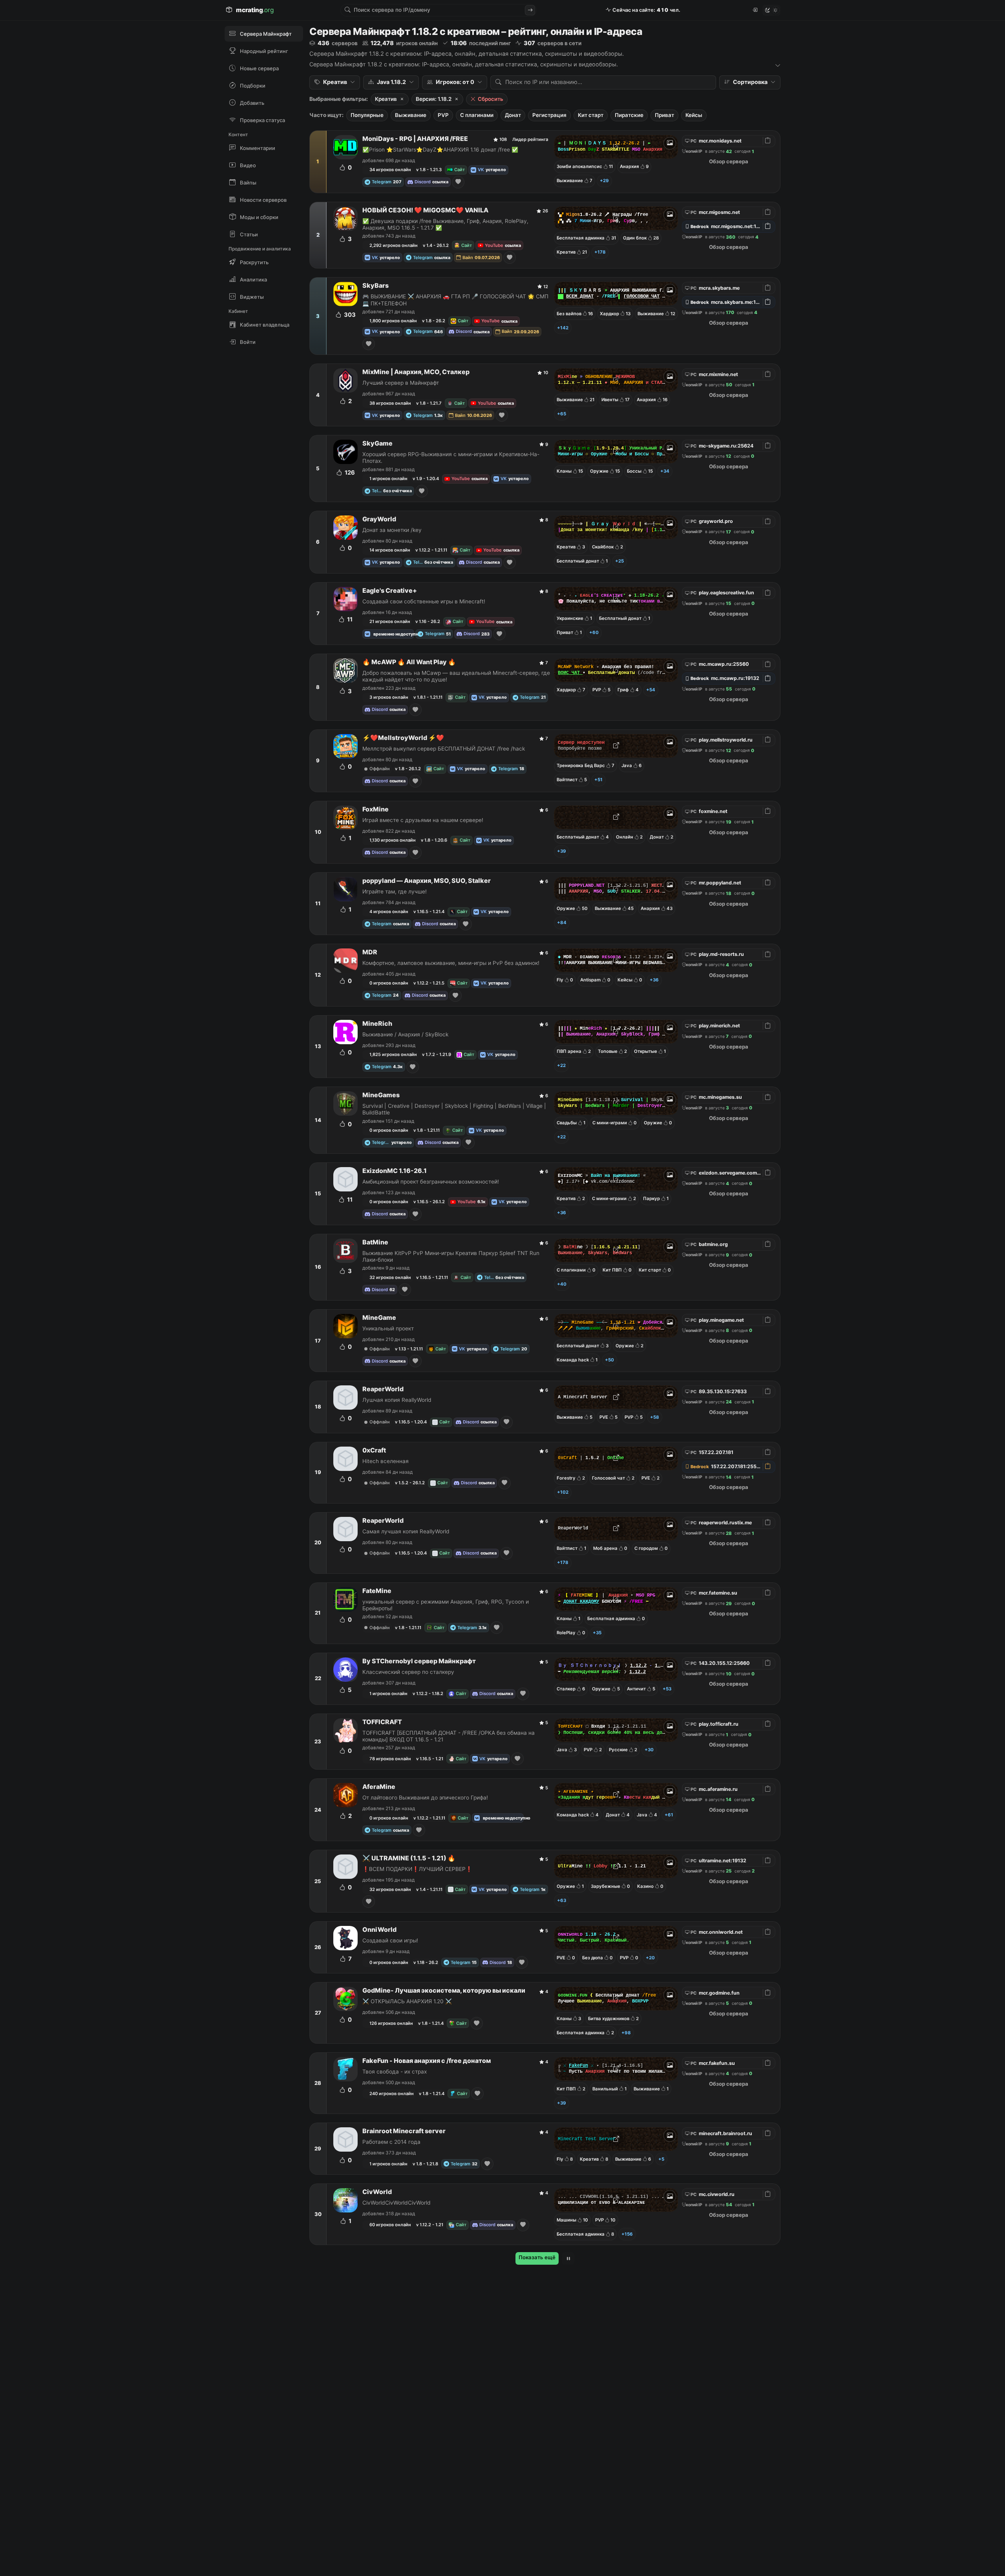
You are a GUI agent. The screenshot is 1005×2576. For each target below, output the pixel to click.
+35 (597, 1633)
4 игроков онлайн (389, 912)
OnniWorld (379, 1930)
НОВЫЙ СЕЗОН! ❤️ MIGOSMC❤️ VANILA (425, 210)
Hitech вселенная (386, 1461)
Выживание (411, 115)
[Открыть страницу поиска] (530, 10)
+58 (655, 1417)
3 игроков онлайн (389, 697)
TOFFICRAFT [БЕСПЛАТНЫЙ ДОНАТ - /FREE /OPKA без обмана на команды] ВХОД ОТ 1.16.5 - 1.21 (449, 1736)
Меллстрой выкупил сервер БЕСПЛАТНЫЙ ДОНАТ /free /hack (444, 749)
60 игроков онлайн (390, 2225)
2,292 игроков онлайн (394, 245)
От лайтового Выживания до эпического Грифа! (425, 1798)
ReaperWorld (383, 1389)
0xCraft (374, 1450)
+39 (562, 851)
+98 (626, 2033)
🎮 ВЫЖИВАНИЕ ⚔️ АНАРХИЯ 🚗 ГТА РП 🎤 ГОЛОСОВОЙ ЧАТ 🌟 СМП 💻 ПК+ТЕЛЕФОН (455, 300)
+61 (669, 1815)
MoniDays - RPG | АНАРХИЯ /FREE (415, 139)
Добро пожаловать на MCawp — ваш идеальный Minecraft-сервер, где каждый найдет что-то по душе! (456, 676)
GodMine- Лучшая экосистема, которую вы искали (444, 1990)
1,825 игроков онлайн (393, 1054)
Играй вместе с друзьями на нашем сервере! (423, 820)
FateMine (377, 1591)
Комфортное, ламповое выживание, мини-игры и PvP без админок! (451, 963)
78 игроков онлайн (390, 1759)
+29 (604, 181)
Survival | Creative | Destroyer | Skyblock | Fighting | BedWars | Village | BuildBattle (454, 1109)
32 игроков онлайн (390, 1277)
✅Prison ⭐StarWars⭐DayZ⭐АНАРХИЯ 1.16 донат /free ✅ (440, 150)
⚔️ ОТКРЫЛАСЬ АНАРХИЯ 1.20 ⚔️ (407, 2001)
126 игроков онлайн (391, 2023)
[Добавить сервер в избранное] (458, 182)
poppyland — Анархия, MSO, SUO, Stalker (427, 881)
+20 (650, 1958)
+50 (609, 1360)
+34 (665, 471)
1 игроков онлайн (388, 479)
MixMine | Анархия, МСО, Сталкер (416, 372)
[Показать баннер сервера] (670, 143)
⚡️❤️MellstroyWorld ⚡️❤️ (403, 738)
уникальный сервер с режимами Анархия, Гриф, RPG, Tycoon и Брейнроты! (446, 1605)
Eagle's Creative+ (390, 591)
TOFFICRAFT (382, 1722)
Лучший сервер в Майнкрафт (401, 383)
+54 (651, 690)
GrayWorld (379, 519)
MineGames (381, 1095)
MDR (370, 952)
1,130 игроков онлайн (393, 840)
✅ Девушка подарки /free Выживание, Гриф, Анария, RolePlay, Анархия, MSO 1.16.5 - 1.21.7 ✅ (445, 224)
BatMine (375, 1242)
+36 (654, 980)
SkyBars (376, 286)
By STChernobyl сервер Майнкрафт (419, 1661)
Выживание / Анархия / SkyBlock (405, 1034)
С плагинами (477, 115)
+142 (563, 328)
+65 (562, 414)
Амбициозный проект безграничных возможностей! (431, 1182)
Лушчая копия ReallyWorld (397, 1400)
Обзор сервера (729, 161)
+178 (600, 252)
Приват (664, 115)
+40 (562, 1284)
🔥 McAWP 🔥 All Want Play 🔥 (409, 662)
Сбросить (491, 99)
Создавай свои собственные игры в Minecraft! (424, 601)
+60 (594, 632)
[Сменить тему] (771, 10)
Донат (513, 115)
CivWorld (377, 2192)
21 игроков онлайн (390, 621)
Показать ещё (537, 2257)
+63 (562, 1900)
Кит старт (591, 115)
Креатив (386, 99)
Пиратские (629, 115)
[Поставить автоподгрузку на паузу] (568, 2258)
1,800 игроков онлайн (393, 321)
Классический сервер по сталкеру (408, 1672)
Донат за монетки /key (392, 530)
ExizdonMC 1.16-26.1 (395, 1171)
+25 (619, 561)
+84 (562, 923)
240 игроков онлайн (392, 2094)
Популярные (367, 115)
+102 (563, 1492)
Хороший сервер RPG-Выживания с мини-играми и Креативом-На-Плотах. (451, 458)
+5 (661, 2159)
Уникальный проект (388, 1328)
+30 (649, 1750)
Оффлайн (380, 769)
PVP (443, 115)
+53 (667, 1689)
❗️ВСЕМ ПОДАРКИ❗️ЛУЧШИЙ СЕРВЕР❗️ (417, 1869)
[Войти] (755, 10)
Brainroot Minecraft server (404, 2131)
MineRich (377, 1024)
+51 (598, 780)
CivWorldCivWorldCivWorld (397, 2203)
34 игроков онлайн (390, 170)
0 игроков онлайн (389, 983)
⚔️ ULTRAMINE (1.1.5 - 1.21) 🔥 (409, 1858)
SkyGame (377, 443)
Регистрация (549, 115)
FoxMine (376, 809)
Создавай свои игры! (390, 1940)
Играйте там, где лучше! (395, 892)
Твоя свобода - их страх (395, 2072)
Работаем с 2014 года (391, 2142)
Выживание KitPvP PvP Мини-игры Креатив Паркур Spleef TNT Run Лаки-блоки (451, 1256)
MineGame (379, 1318)
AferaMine (379, 1787)
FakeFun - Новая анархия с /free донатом (427, 2061)
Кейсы (694, 115)
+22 (561, 1065)
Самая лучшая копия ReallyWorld (406, 1531)
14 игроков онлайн (390, 550)
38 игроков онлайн (390, 403)
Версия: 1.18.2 (434, 99)
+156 (627, 2234)
